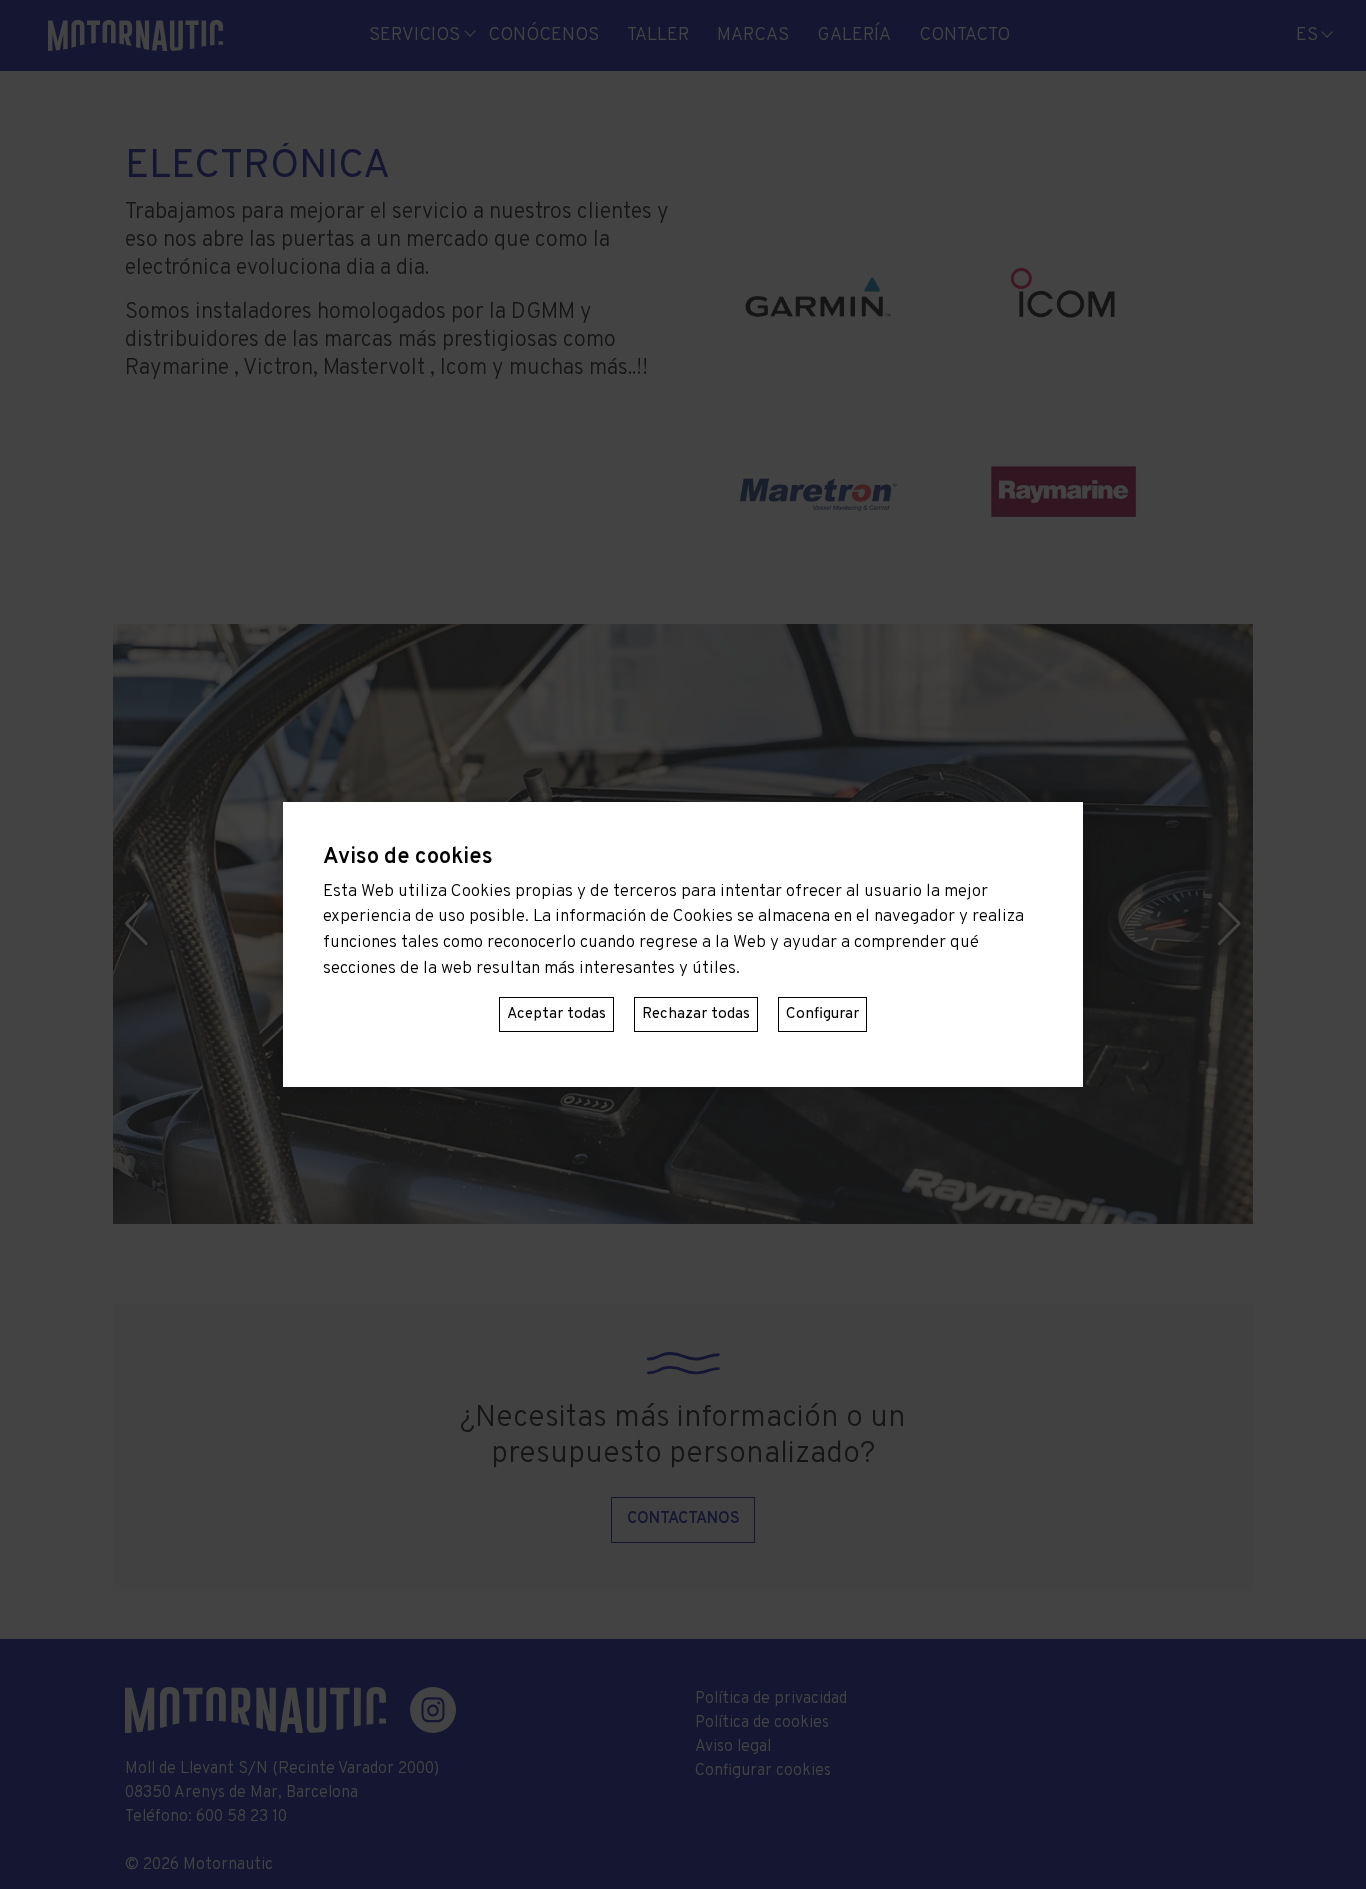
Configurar (822, 1014)
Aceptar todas (556, 1014)
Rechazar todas (696, 1014)
